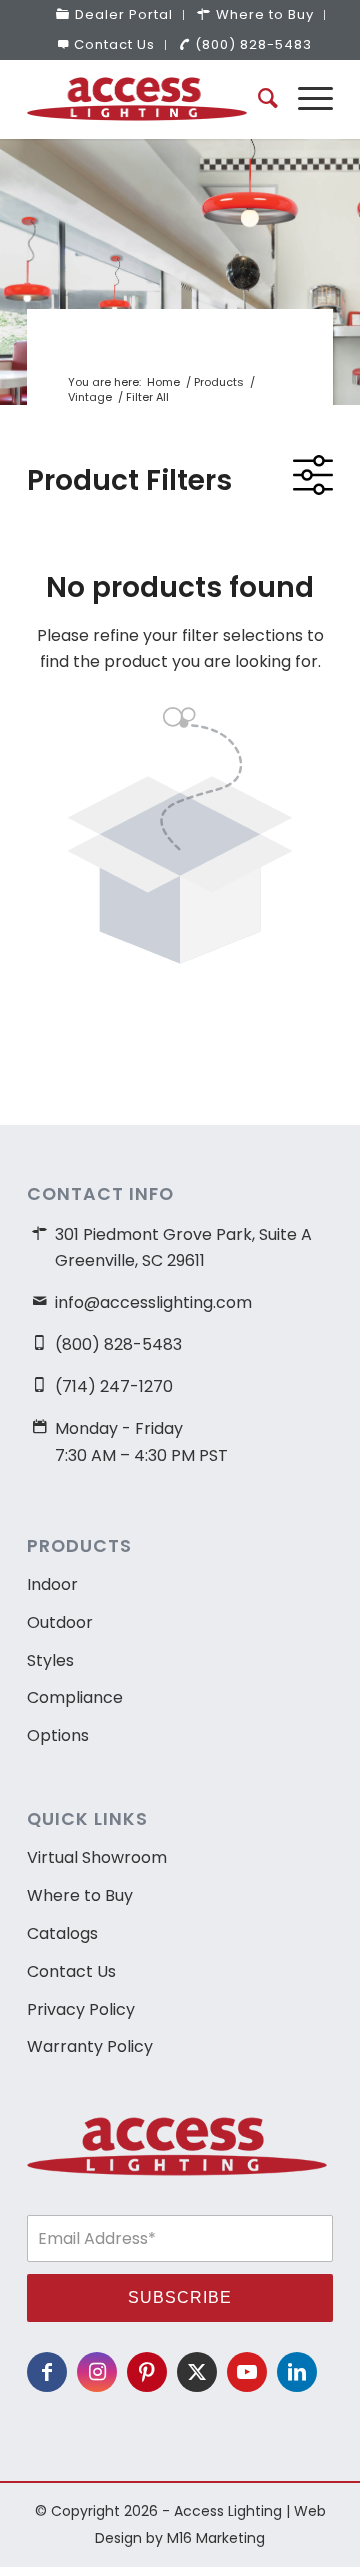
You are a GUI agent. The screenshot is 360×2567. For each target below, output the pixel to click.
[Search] (258, 99)
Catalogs (62, 1933)
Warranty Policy (90, 2046)
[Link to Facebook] (47, 2372)
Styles (50, 1660)
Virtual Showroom (97, 1857)
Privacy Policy (81, 2009)
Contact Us (114, 44)
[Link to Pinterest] (147, 2372)
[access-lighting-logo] (149, 99)
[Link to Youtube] (247, 2372)
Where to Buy (80, 1895)
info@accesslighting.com (153, 1302)
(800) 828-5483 (253, 44)
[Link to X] (197, 2372)
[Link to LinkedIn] (297, 2372)
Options (58, 1735)
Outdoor (60, 1622)
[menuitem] (115, 15)
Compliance (75, 1697)
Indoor (52, 1584)
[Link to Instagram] (97, 2372)
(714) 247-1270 (114, 1386)
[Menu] (305, 99)
